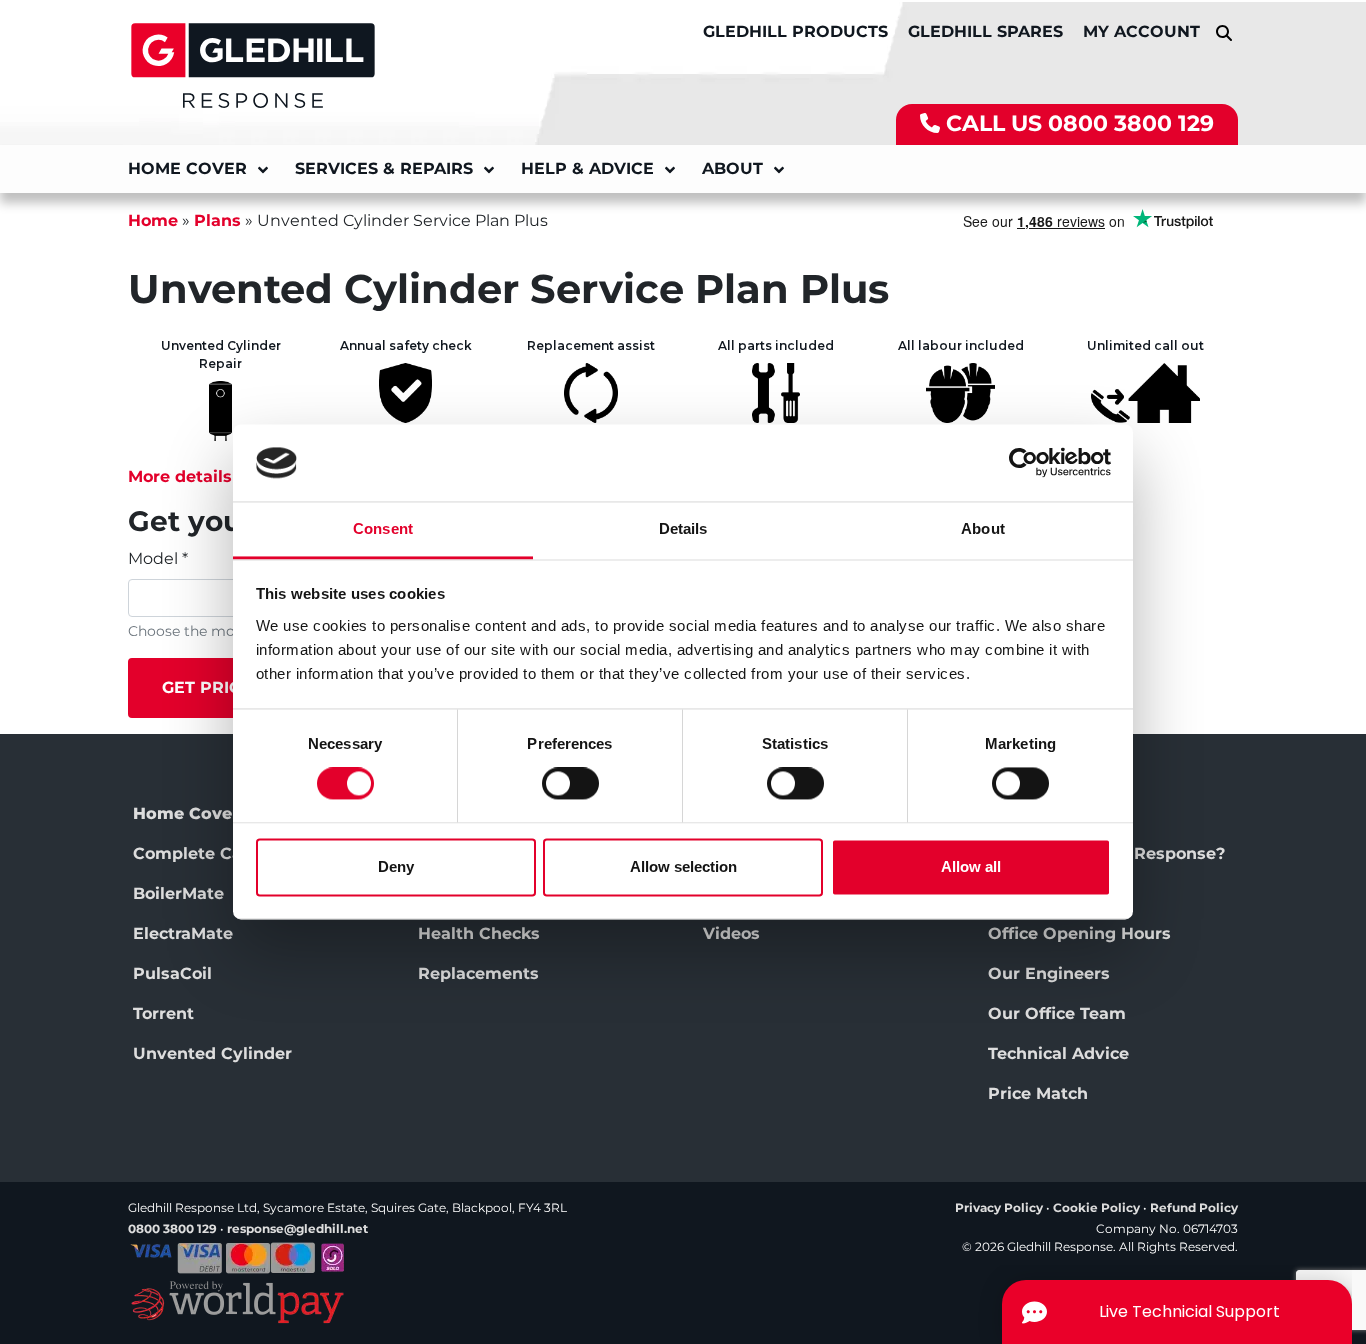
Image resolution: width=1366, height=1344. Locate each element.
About (732, 168)
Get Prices (212, 687)
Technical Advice (1058, 1053)
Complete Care (196, 853)
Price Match (1038, 1093)
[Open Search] (1224, 32)
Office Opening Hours (1079, 933)
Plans (217, 220)
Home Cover (187, 168)
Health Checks (479, 933)
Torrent (163, 1013)
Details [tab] (683, 528)
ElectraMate (183, 933)
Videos (731, 933)
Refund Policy (1194, 1207)
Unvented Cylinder (212, 1053)
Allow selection (683, 866)
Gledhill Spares (985, 31)
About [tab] (983, 528)
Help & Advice (587, 168)
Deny (396, 866)
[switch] (570, 784)
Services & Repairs (384, 168)
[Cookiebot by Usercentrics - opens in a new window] (1023, 463)
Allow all (971, 866)
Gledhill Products (795, 31)
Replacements (478, 973)
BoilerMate (178, 893)
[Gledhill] (253, 64)
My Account (1141, 31)
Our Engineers (1049, 973)
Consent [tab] (383, 528)
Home (153, 220)
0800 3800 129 (1131, 123)
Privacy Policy (999, 1207)
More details (180, 476)
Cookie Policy (1096, 1207)
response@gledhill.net (297, 1228)
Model (158, 558)
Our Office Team (1057, 1013)
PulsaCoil (172, 973)
